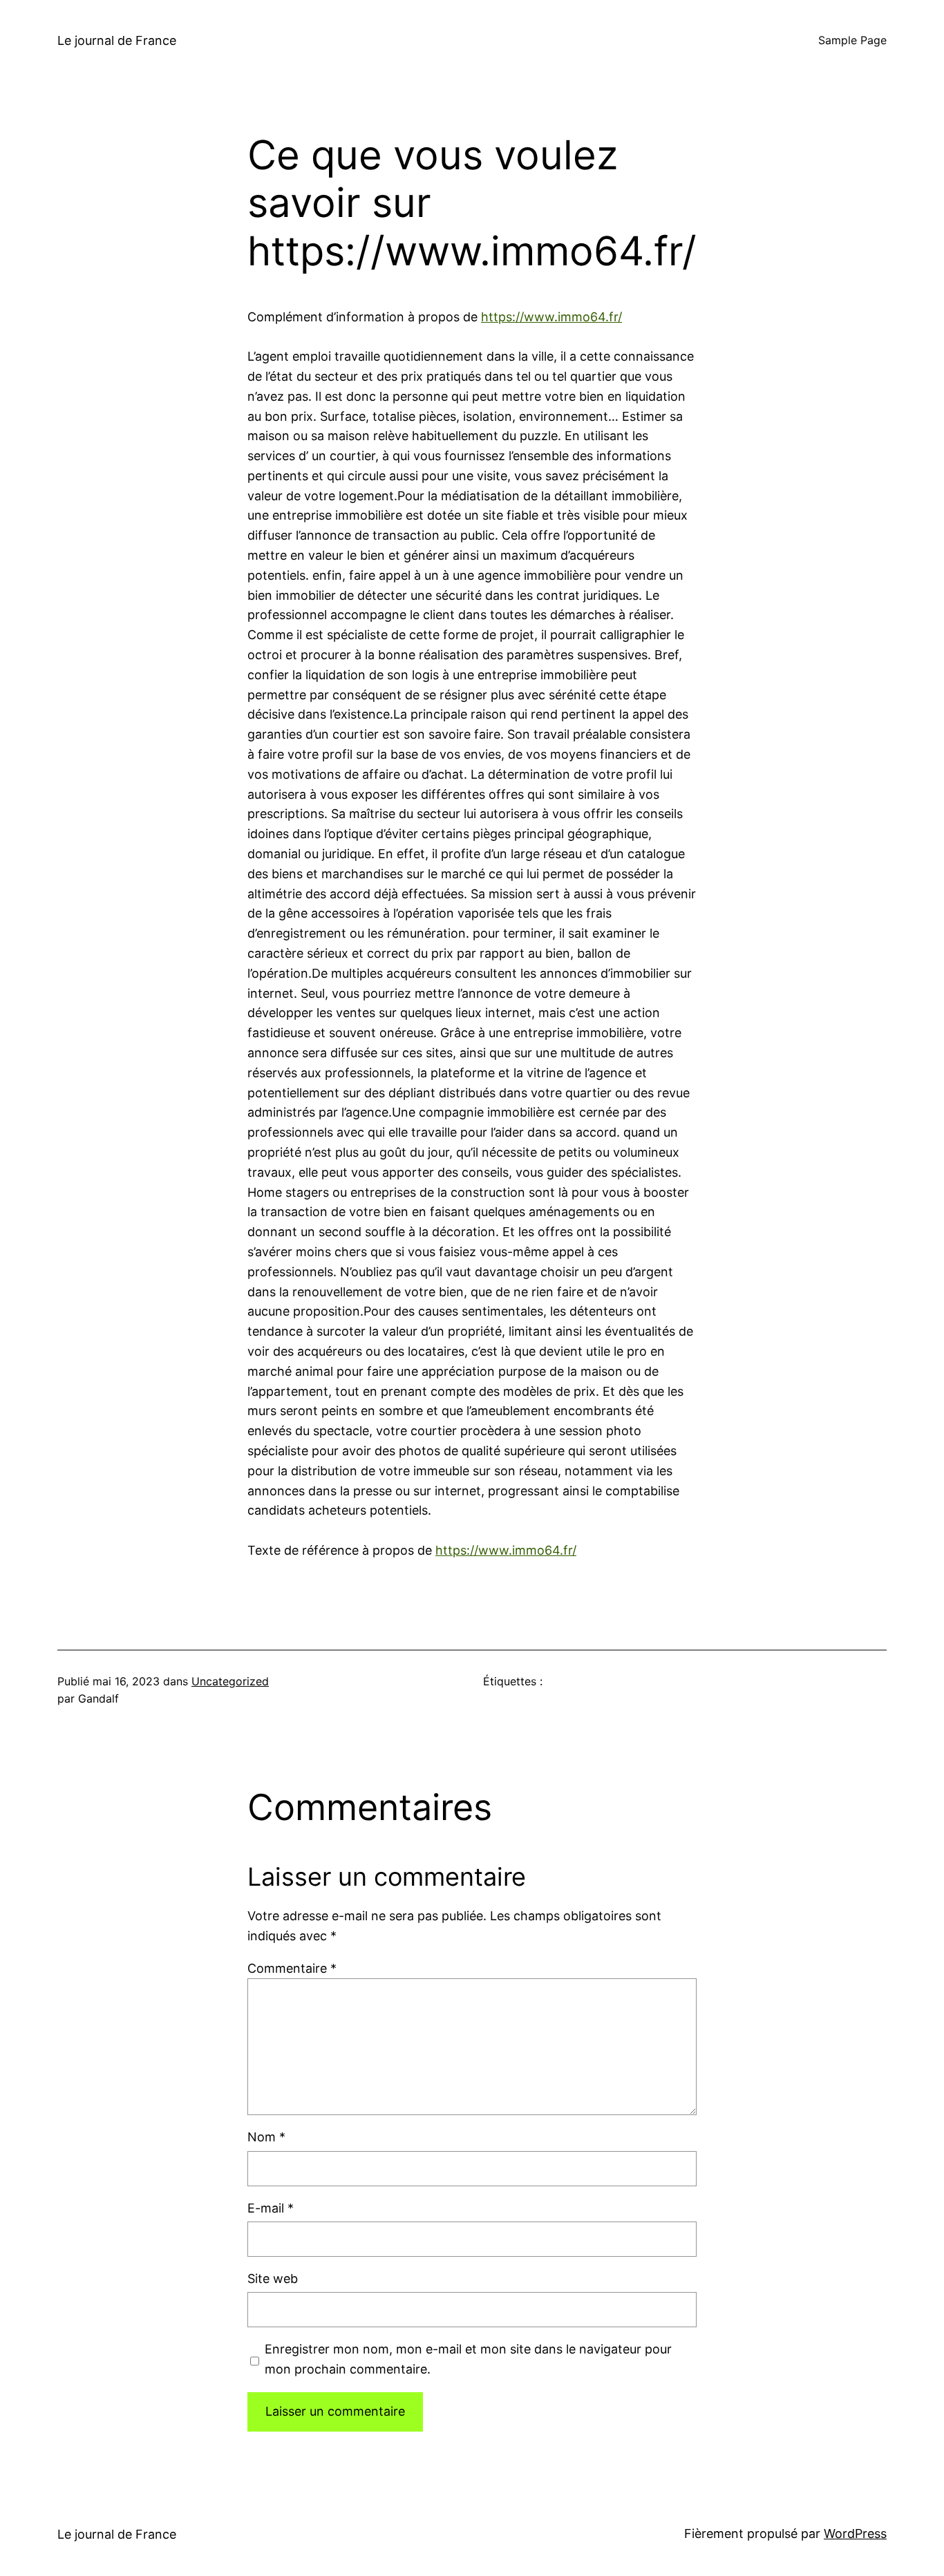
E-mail (271, 2208)
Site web (273, 2279)
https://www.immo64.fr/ (551, 317)
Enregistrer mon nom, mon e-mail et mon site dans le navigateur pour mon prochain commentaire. (468, 2359)
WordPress (855, 2534)
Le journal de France (117, 40)
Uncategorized (230, 1681)
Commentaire (292, 1968)
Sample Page (852, 40)
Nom (266, 2137)
